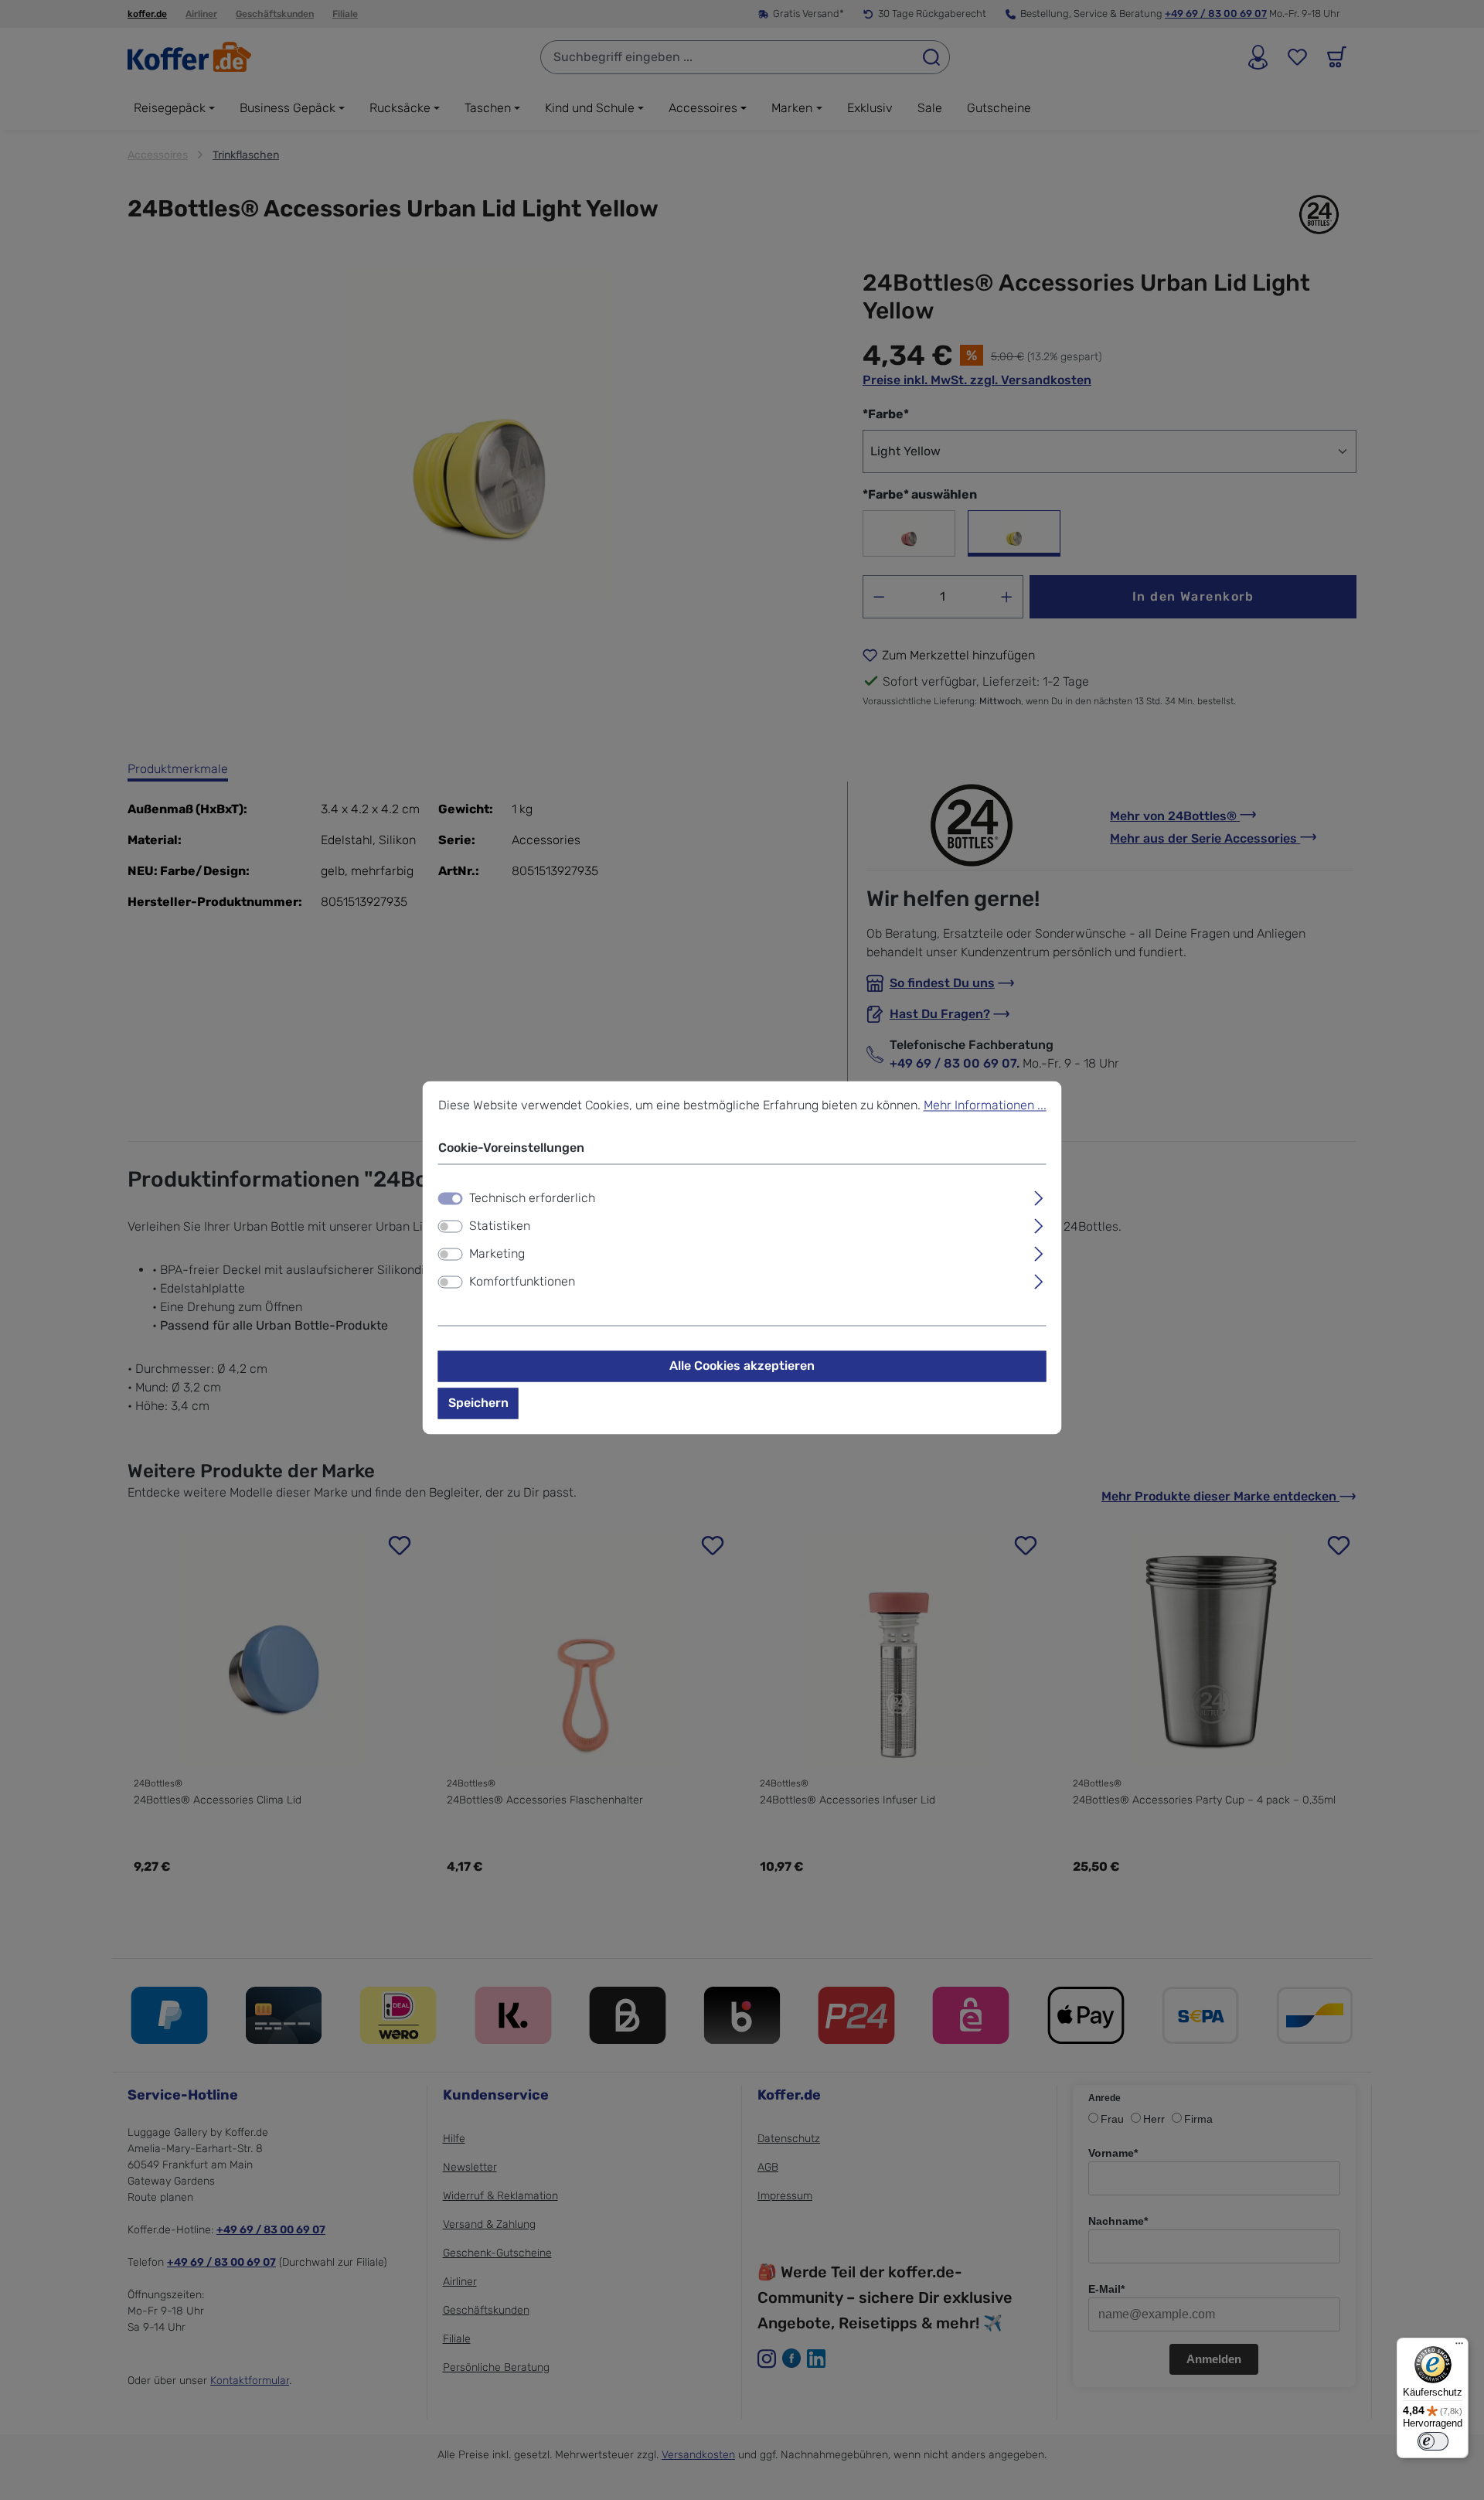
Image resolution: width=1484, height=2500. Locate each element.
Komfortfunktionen (522, 1282)
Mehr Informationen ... (985, 1105)
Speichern (478, 1403)
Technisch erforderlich (532, 1199)
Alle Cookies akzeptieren (742, 1366)
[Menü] (1459, 2347)
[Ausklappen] (1038, 1197)
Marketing (497, 1254)
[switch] (451, 1227)
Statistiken (500, 1226)
